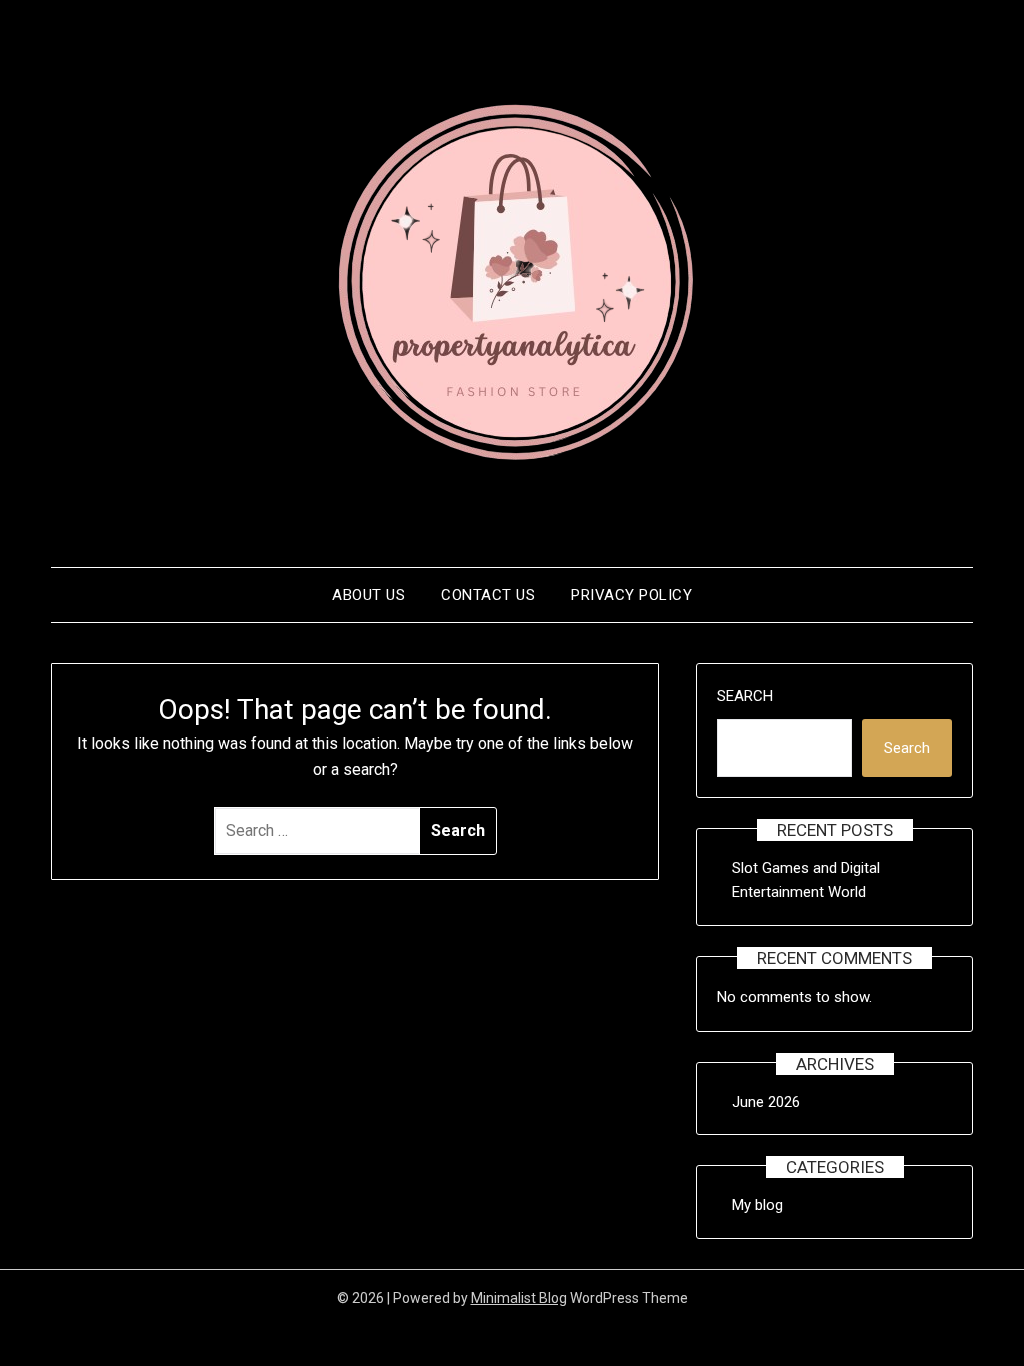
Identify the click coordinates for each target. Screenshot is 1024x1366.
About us (368, 595)
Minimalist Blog (519, 1298)
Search (745, 696)
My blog (757, 1205)
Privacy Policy (631, 595)
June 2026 (766, 1102)
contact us (488, 595)
